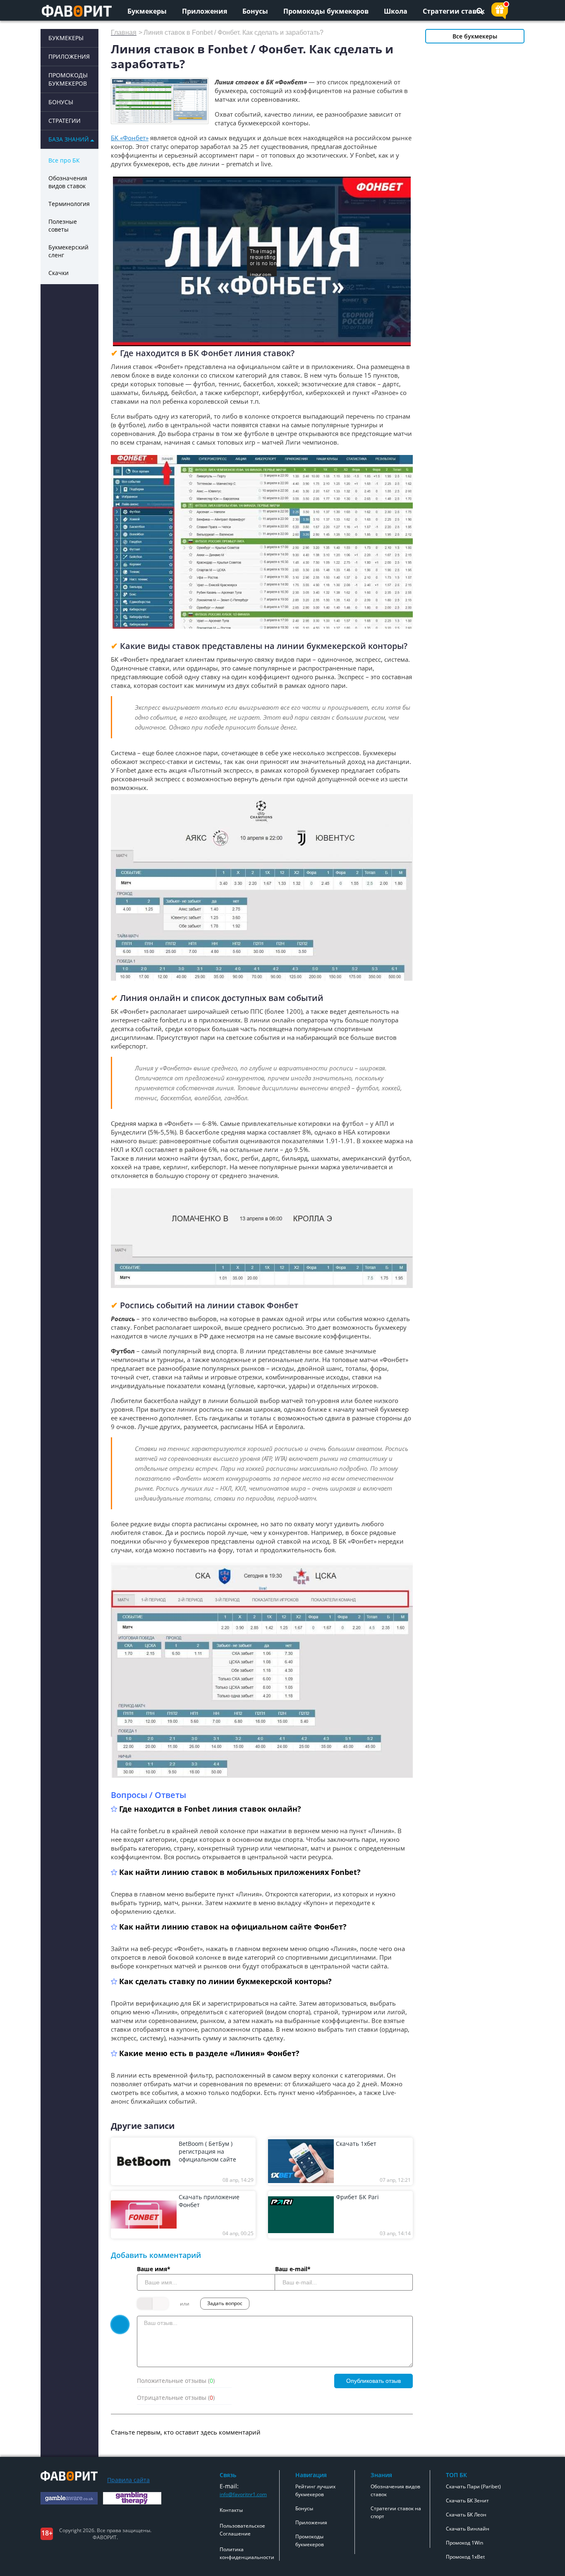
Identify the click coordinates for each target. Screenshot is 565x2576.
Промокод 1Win (464, 2543)
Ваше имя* (154, 2269)
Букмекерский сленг (68, 251)
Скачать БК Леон (466, 2515)
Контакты (231, 2510)
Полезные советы (63, 225)
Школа (396, 11)
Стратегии (65, 121)
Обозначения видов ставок (68, 182)
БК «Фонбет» (130, 138)
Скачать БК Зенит (467, 2501)
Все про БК (64, 160)
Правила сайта (128, 2480)
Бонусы (255, 11)
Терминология (69, 204)
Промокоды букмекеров (326, 11)
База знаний (69, 139)
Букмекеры (147, 11)
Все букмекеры (475, 36)
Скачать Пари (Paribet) (473, 2486)
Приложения (205, 11)
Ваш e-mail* (293, 2269)
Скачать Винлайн (468, 2529)
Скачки (59, 273)
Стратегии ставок (454, 11)
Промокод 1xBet (465, 2557)
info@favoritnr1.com (243, 2494)
